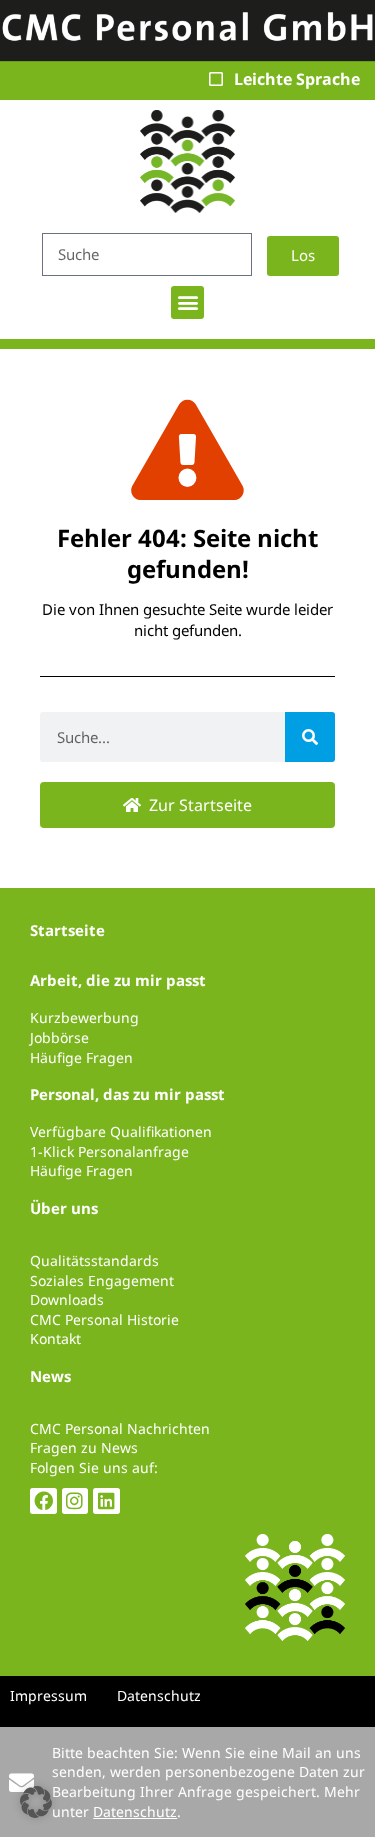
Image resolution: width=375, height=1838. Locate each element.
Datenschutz (135, 1811)
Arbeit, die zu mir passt (118, 980)
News (50, 1376)
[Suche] (310, 737)
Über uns (64, 1208)
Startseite (67, 930)
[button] (187, 302)
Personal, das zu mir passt (127, 1094)
